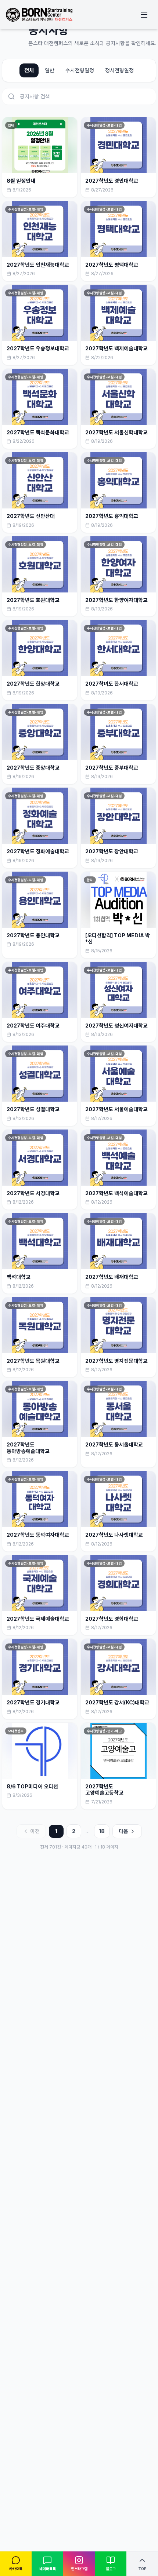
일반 (50, 70)
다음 (123, 1831)
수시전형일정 (80, 70)
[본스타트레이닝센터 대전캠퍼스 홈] (39, 15)
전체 (29, 70)
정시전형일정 (119, 70)
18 (102, 1831)
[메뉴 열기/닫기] (144, 15)
